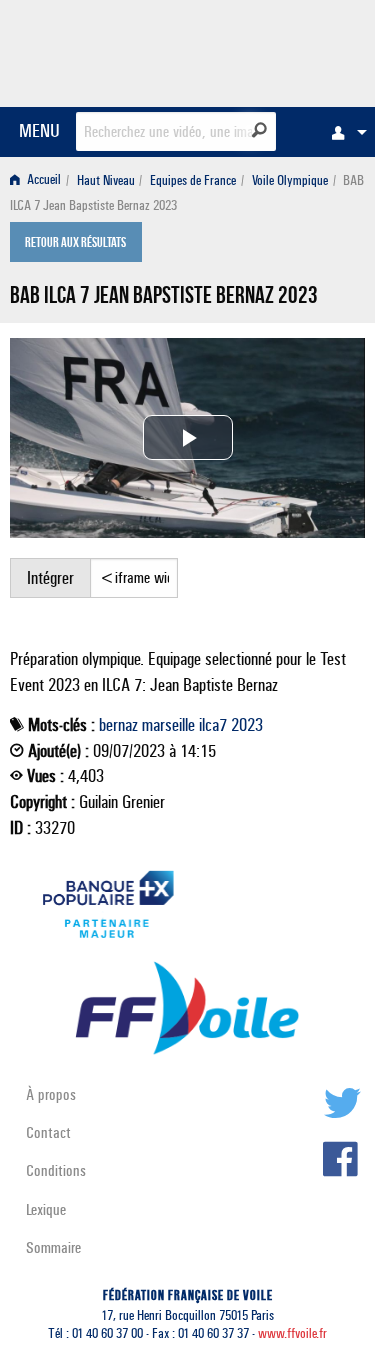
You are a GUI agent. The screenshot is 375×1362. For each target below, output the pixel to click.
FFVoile (270, 50)
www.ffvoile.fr (292, 1333)
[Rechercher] (259, 130)
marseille (168, 725)
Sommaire (53, 1247)
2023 (247, 725)
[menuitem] (344, 132)
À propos (51, 1094)
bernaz (118, 725)
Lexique (46, 1209)
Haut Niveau (106, 180)
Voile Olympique (290, 180)
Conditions (56, 1170)
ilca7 (213, 725)
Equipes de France (193, 180)
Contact (48, 1132)
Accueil (42, 180)
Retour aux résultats (75, 244)
